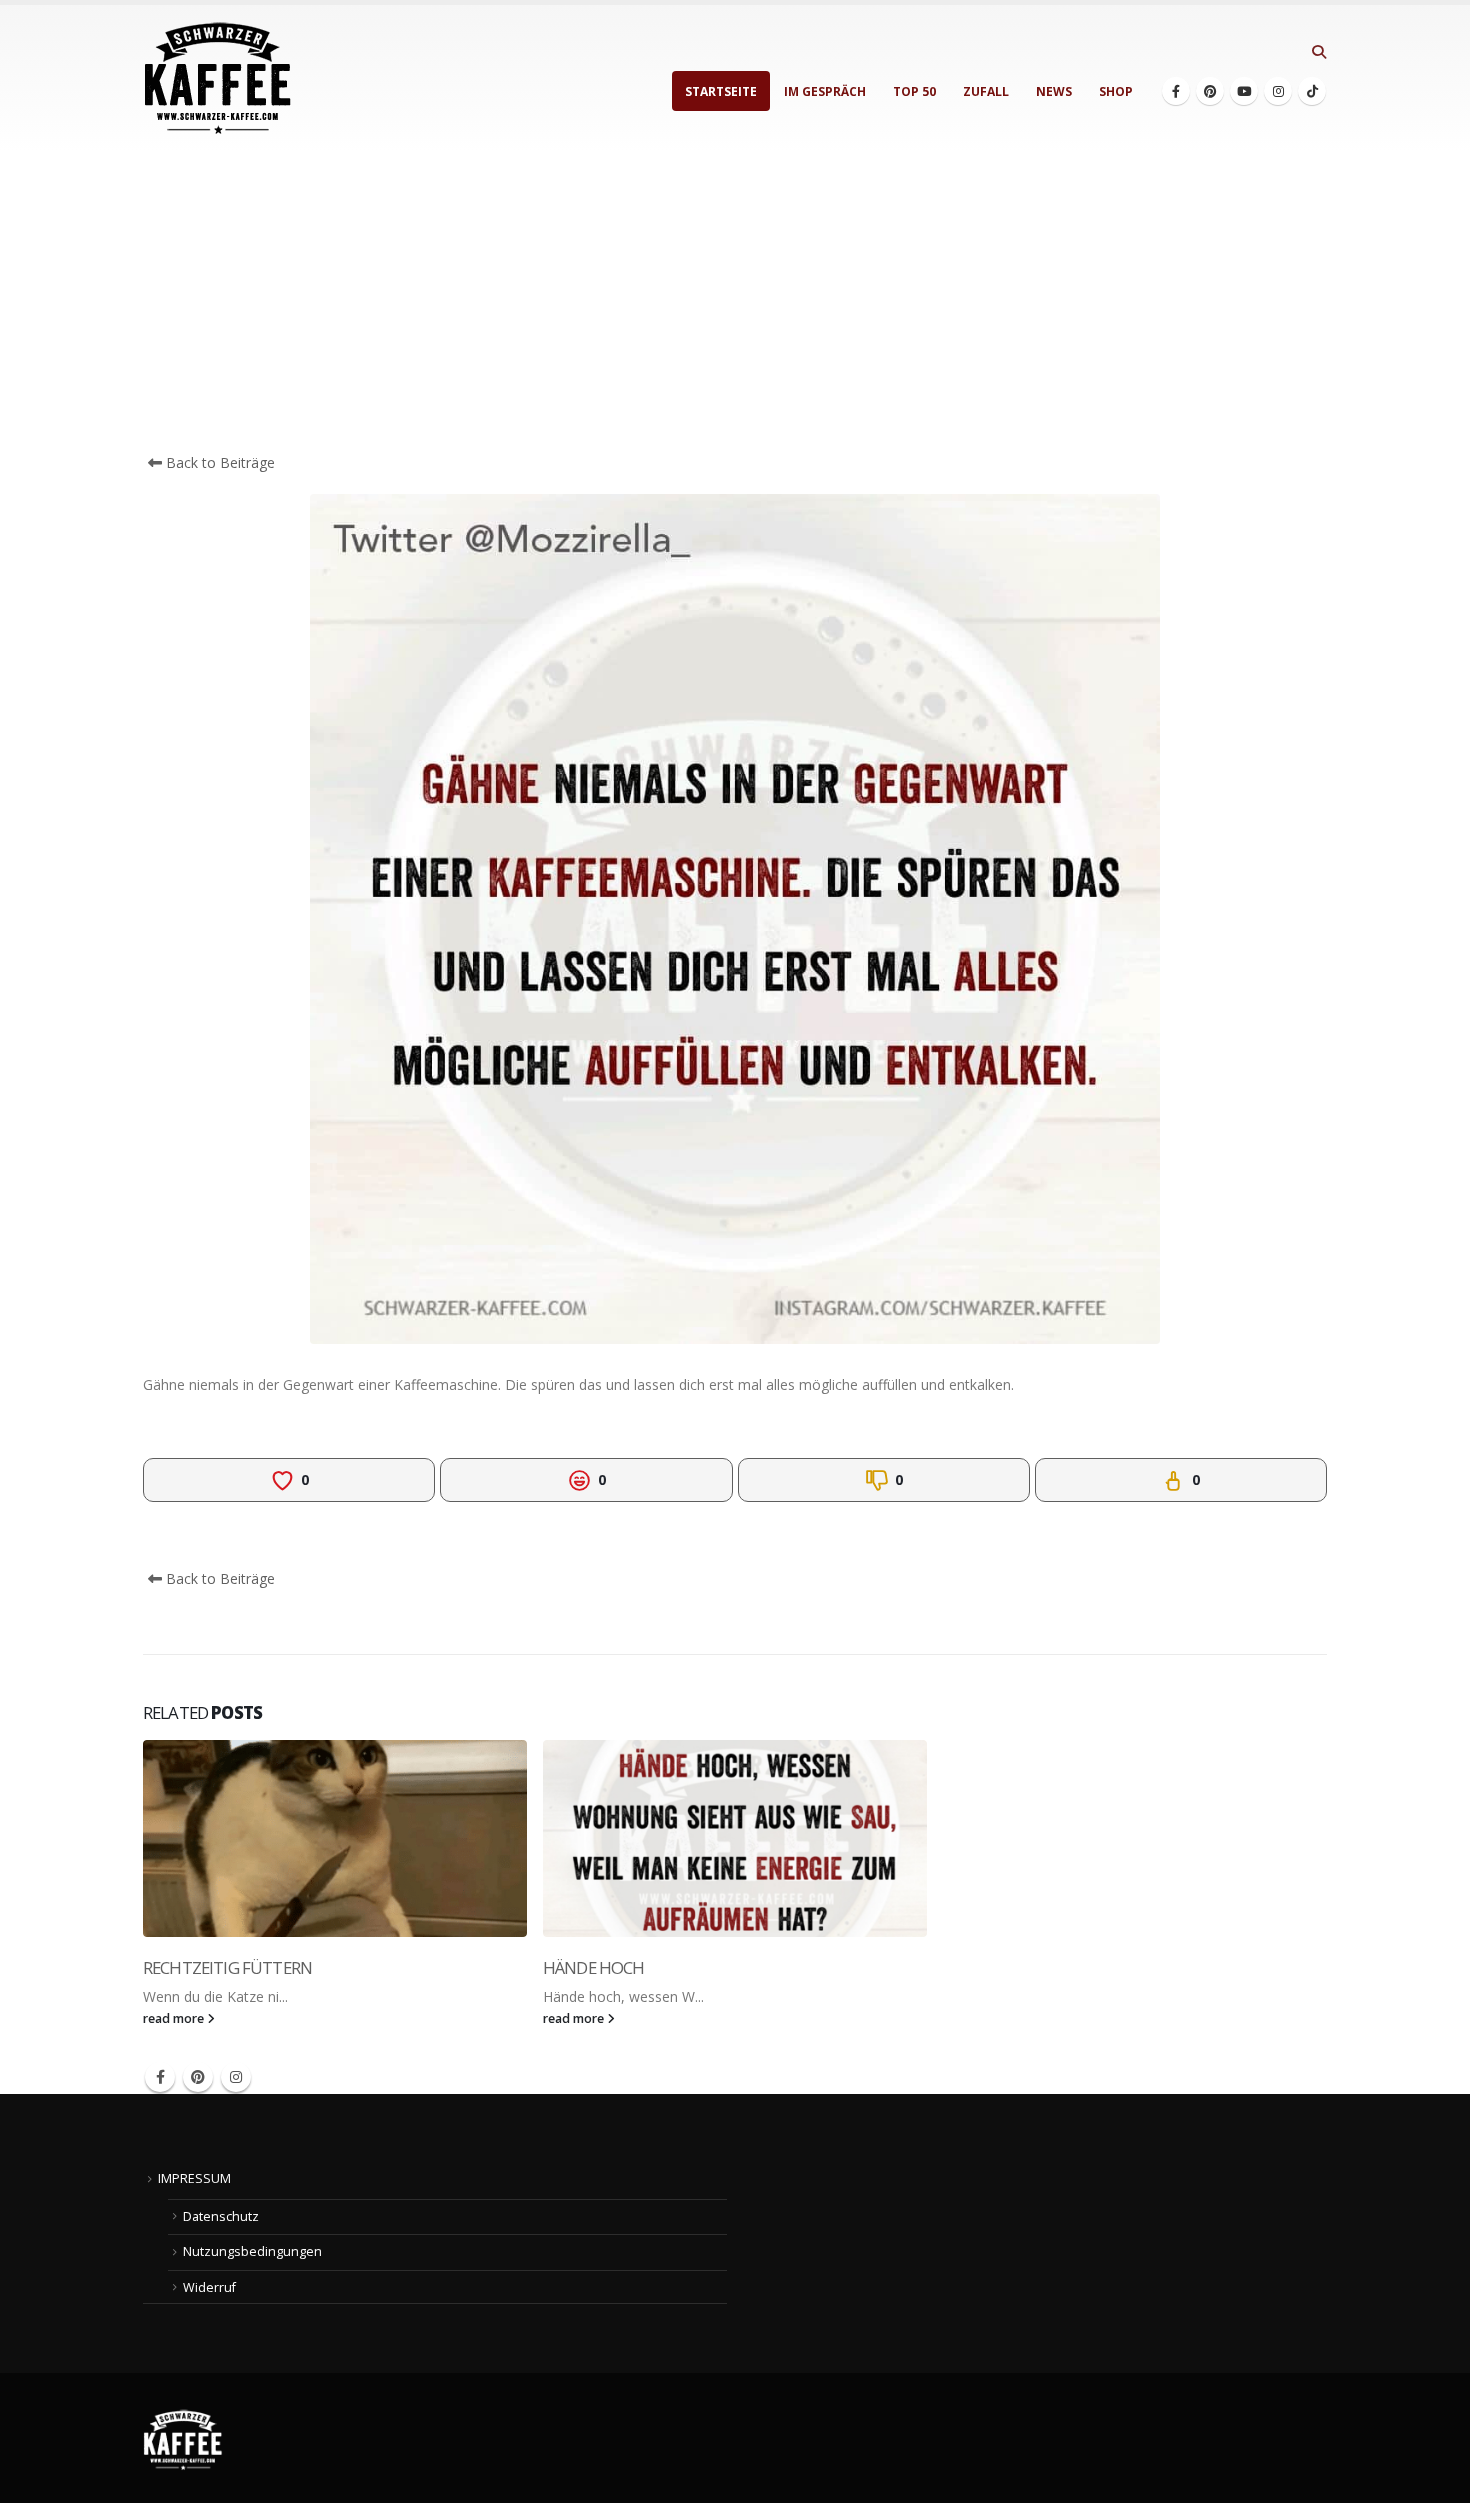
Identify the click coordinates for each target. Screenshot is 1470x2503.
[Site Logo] (218, 78)
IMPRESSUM (194, 2178)
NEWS (1054, 91)
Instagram (236, 2077)
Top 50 (914, 91)
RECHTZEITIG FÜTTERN (227, 1967)
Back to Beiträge (218, 462)
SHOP (1116, 91)
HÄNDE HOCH (594, 1967)
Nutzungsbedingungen (252, 2251)
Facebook (160, 2077)
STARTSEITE (721, 91)
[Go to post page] (335, 1838)
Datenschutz (221, 2216)
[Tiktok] (1312, 91)
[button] (1318, 52)
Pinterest (198, 2077)
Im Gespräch (825, 91)
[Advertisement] (735, 302)
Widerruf (209, 2287)
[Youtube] (1244, 91)
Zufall (986, 91)
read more (175, 2018)
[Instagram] (1278, 91)
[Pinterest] (1210, 91)
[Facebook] (1176, 91)
